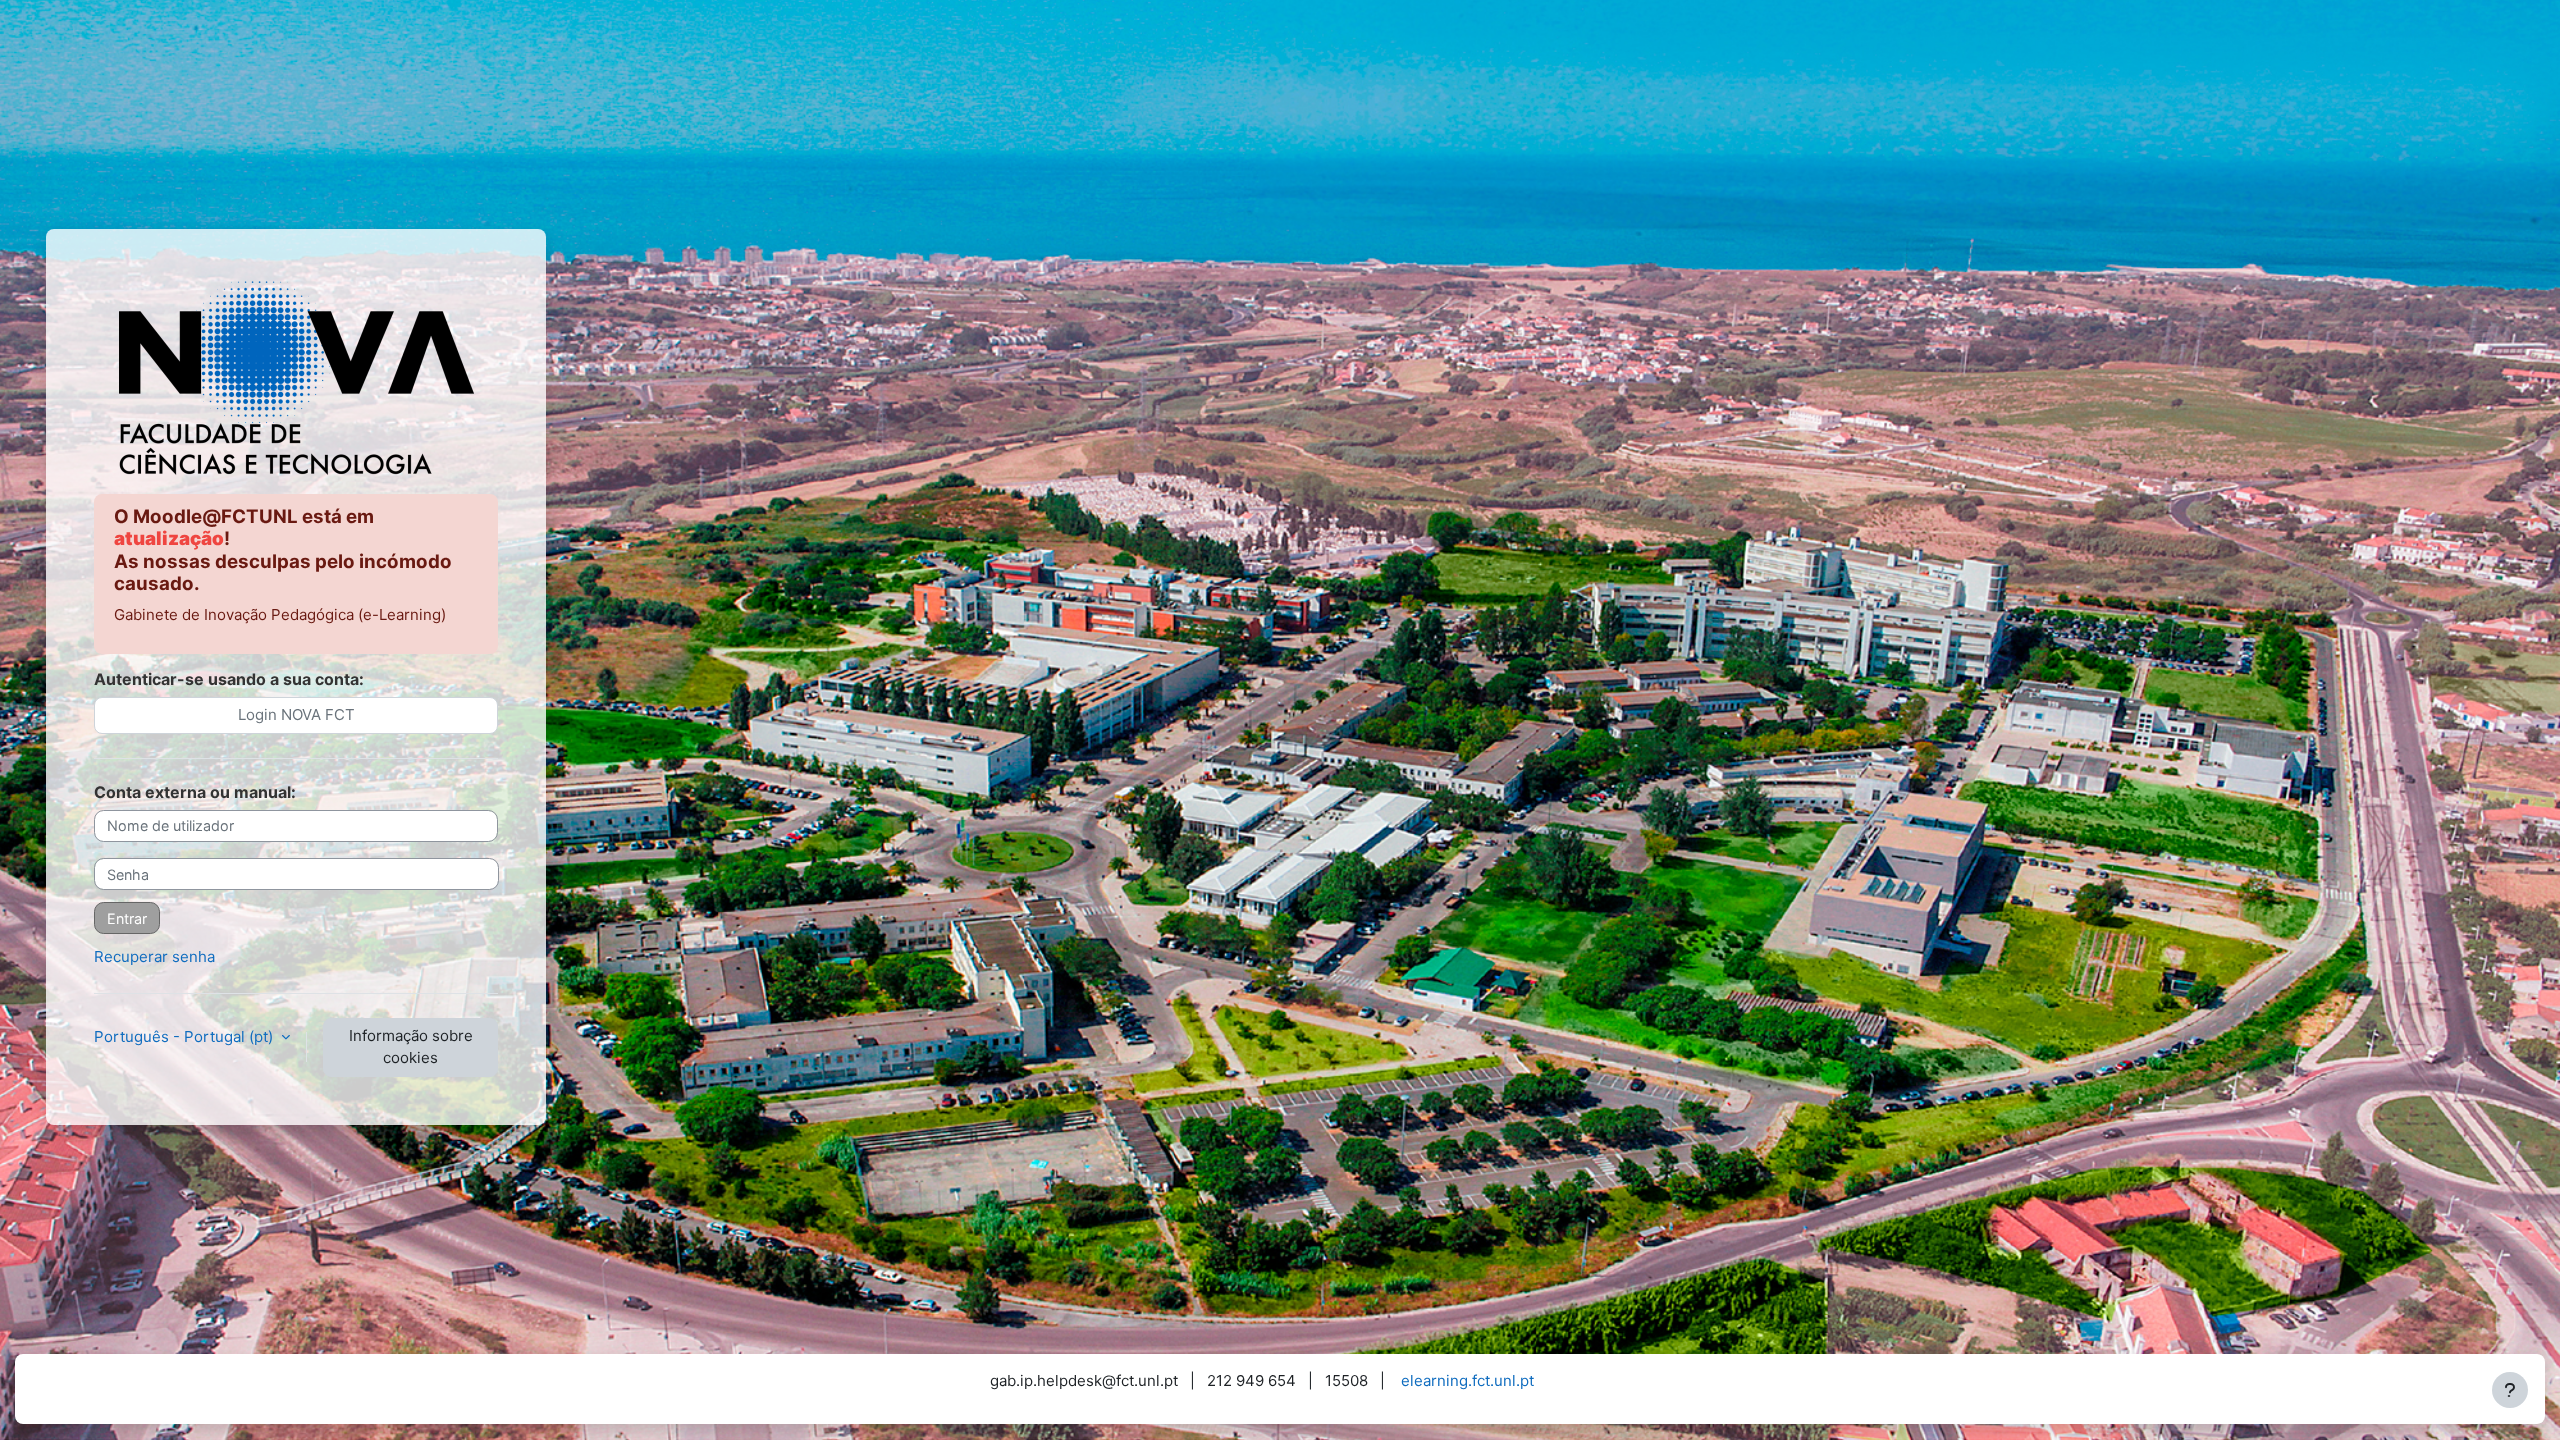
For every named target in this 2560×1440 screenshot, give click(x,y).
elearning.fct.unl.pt (1467, 1380)
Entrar (127, 918)
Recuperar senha (154, 956)
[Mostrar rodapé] (2510, 1390)
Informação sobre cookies (411, 1047)
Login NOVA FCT (296, 714)
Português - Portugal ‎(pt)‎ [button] (185, 1036)
